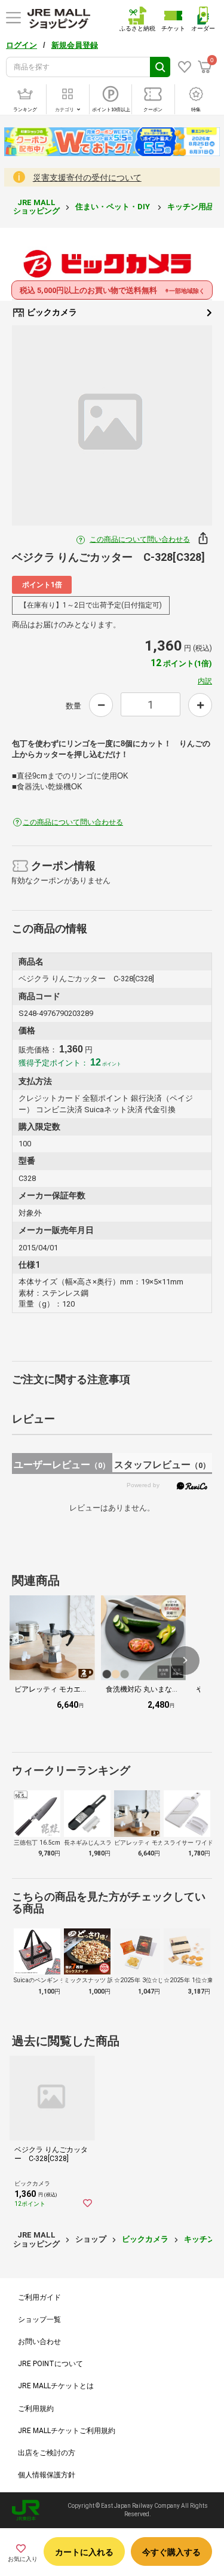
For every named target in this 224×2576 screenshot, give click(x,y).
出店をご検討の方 (47, 2453)
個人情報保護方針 (47, 2475)
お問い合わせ (39, 2342)
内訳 (205, 681)
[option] (112, 425)
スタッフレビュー (162, 1465)
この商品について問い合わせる (140, 539)
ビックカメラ (51, 312)
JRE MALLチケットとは (56, 2386)
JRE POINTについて (50, 2364)
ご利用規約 (36, 2409)
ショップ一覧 (39, 2319)
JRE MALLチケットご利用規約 (67, 2431)
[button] (185, 1661)
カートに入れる (84, 2552)
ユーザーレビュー (62, 1465)
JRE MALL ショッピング (36, 207)
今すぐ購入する (171, 2552)
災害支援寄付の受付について (87, 178)
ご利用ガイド (39, 2297)
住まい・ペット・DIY (113, 207)
